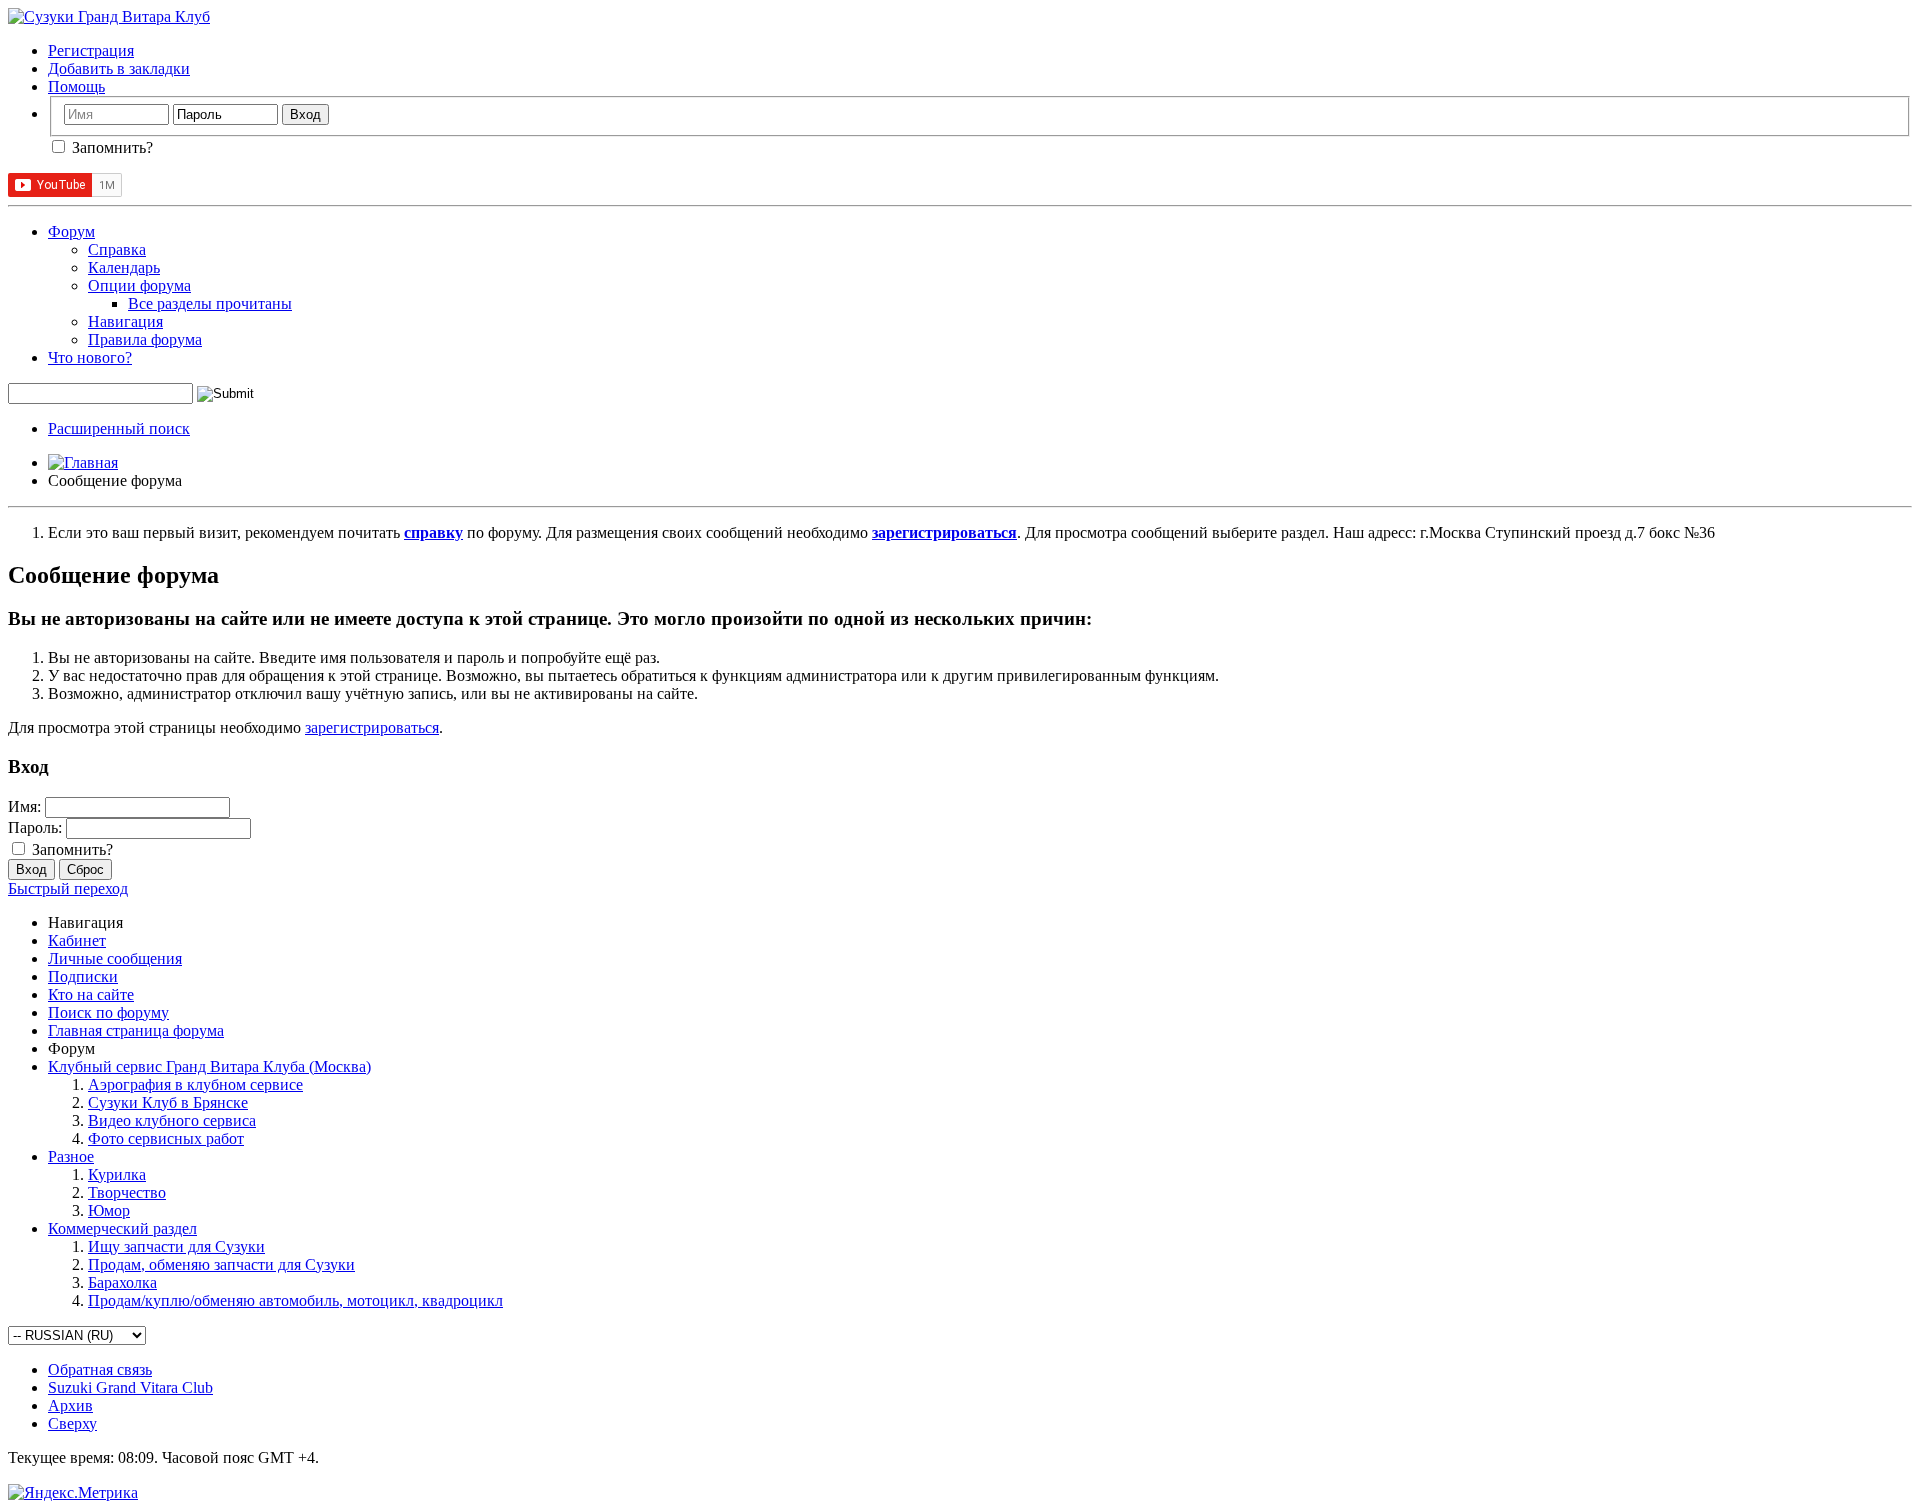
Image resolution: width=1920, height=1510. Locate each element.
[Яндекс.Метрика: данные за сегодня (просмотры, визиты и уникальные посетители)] (73, 1493)
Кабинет (77, 940)
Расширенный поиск (119, 428)
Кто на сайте (91, 994)
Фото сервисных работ (166, 1138)
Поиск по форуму (108, 1012)
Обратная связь (100, 1369)
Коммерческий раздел (122, 1228)
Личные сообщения (115, 958)
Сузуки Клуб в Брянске (168, 1102)
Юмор (109, 1210)
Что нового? (90, 357)
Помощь (76, 86)
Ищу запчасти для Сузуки (176, 1246)
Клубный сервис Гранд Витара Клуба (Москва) (209, 1066)
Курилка (117, 1174)
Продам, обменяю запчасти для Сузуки (221, 1264)
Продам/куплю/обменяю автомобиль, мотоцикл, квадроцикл (295, 1300)
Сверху (72, 1423)
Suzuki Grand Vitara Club (130, 1387)
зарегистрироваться (372, 727)
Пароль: (35, 827)
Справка (117, 249)
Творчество (127, 1192)
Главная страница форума (136, 1030)
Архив (70, 1405)
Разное (71, 1156)
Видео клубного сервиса (172, 1120)
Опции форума (139, 285)
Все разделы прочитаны (210, 303)
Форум (71, 231)
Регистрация (91, 50)
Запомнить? (110, 147)
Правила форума (145, 339)
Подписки (83, 976)
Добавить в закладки (119, 68)
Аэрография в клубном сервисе (195, 1084)
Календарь (124, 267)
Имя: (24, 806)
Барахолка (122, 1282)
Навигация (125, 321)
